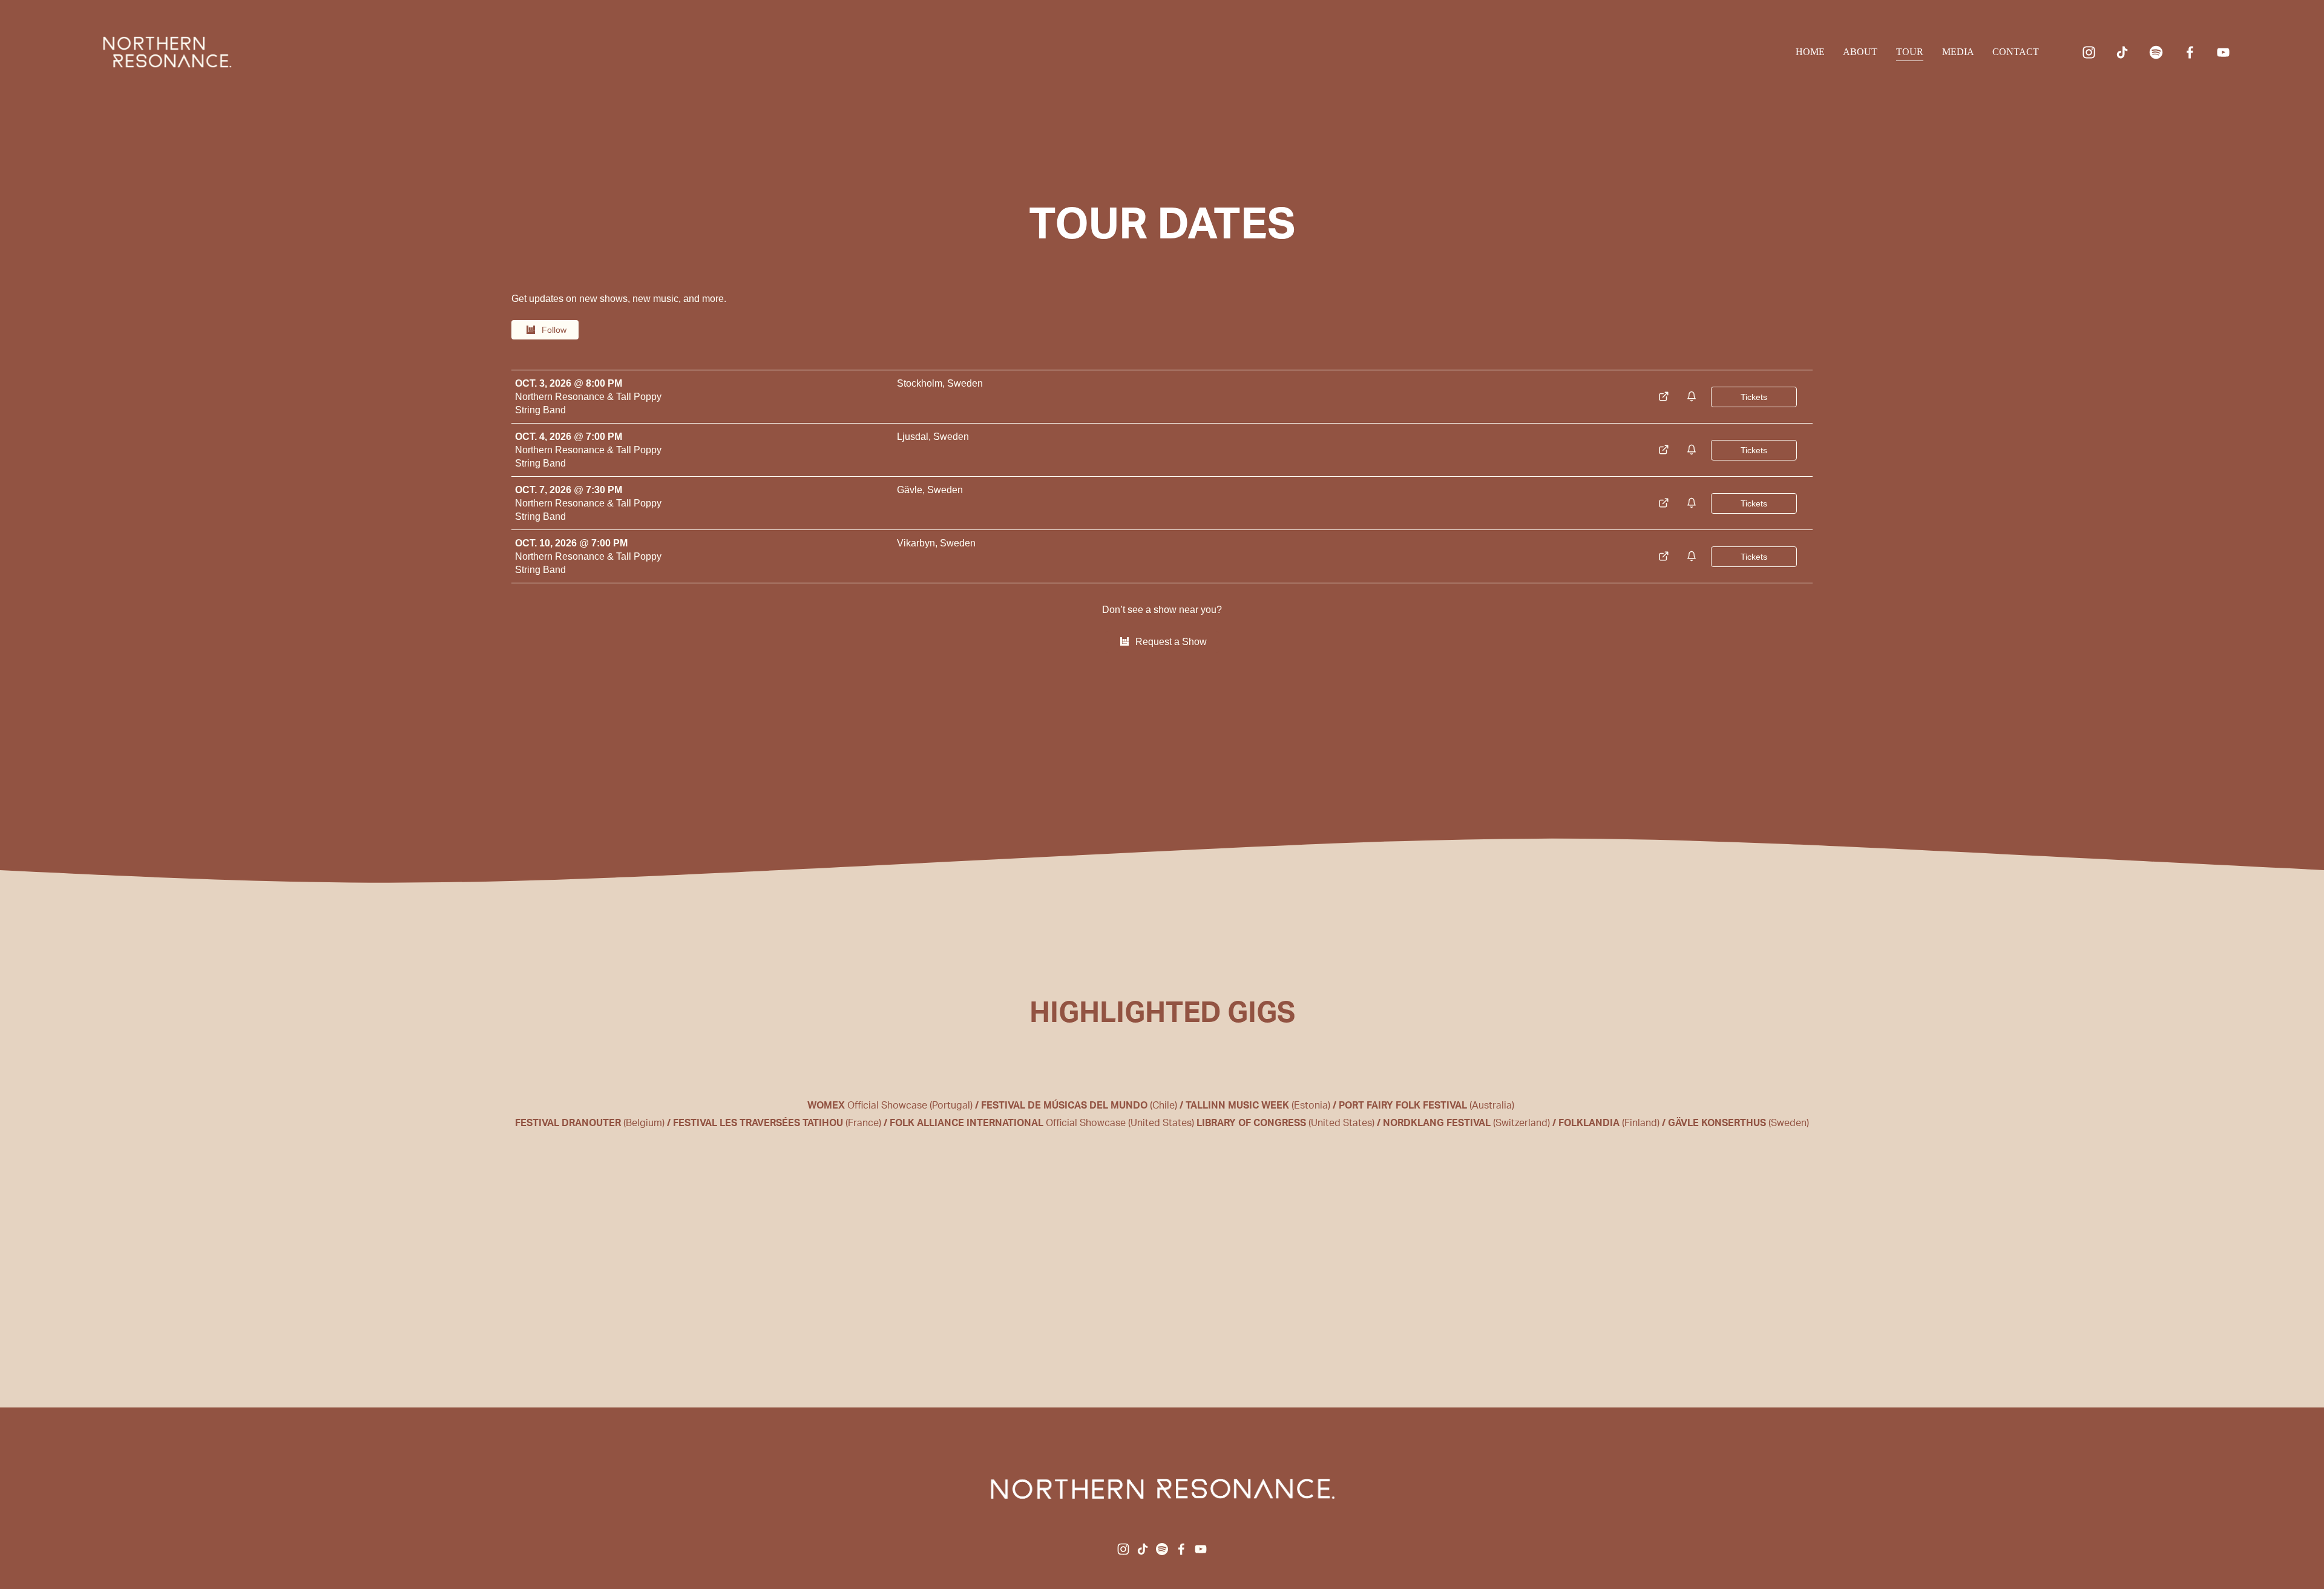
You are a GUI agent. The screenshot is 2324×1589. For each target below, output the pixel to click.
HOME (1810, 52)
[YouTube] (2223, 52)
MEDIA (1958, 52)
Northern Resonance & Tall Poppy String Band (588, 403)
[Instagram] (2089, 52)
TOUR (1910, 52)
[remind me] (1693, 397)
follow (554, 330)
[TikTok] (2122, 52)
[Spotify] (2156, 52)
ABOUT (1860, 52)
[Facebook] (2190, 52)
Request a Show (1171, 642)
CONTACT (2016, 52)
